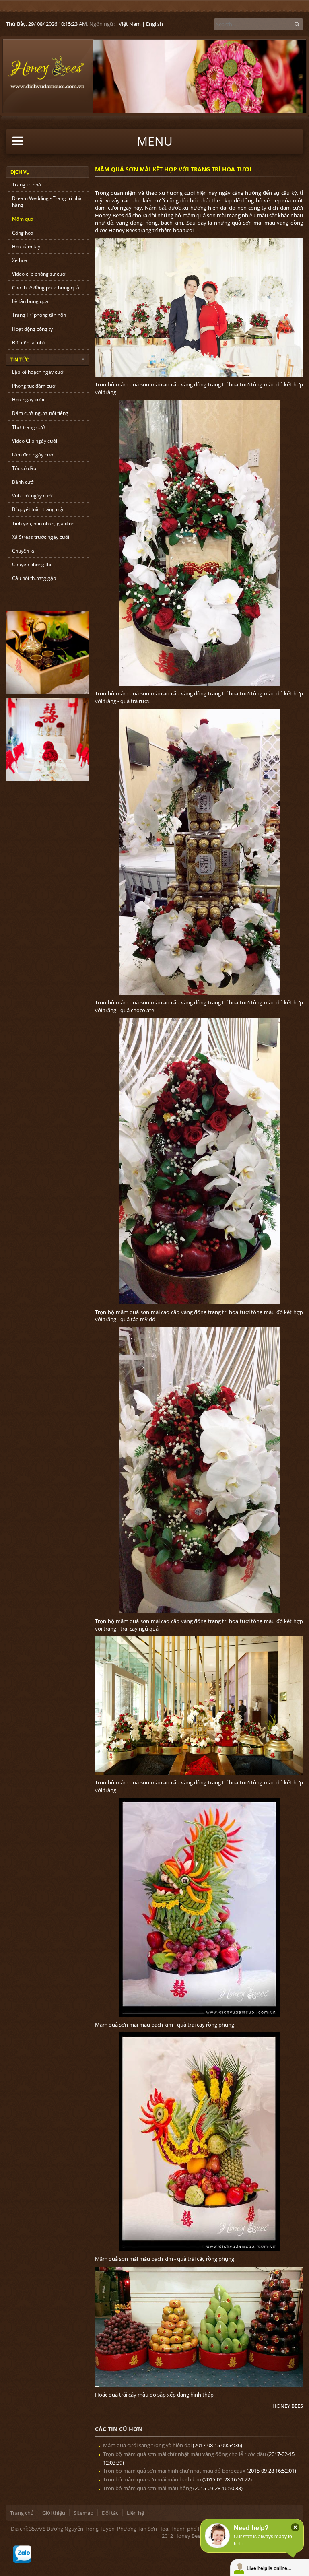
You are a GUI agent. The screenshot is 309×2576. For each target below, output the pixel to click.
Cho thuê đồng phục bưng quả (46, 288)
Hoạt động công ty (32, 329)
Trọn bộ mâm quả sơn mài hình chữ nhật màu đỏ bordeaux (174, 2471)
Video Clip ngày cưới (35, 441)
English (154, 24)
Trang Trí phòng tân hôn (39, 315)
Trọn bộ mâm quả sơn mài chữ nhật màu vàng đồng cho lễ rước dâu (184, 2454)
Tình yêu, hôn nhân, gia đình (43, 523)
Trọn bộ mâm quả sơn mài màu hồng (147, 2488)
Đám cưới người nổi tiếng (40, 413)
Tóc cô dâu (24, 468)
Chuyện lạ (23, 551)
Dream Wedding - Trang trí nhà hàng (47, 202)
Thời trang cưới (29, 427)
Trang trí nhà (27, 185)
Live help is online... (269, 2568)
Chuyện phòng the (32, 564)
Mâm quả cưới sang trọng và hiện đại (147, 2445)
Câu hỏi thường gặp (34, 578)
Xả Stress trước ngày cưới (41, 537)
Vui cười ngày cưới (32, 496)
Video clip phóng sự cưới (39, 274)
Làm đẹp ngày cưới (33, 455)
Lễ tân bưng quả (30, 301)
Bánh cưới (23, 482)
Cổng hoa (23, 233)
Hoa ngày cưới (28, 399)
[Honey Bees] (46, 72)
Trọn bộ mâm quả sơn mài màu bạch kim (152, 2479)
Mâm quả (23, 219)
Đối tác (110, 2513)
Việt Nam (130, 24)
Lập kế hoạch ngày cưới (38, 372)
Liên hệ (135, 2513)
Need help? (251, 2528)
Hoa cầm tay (26, 246)
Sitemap (83, 2513)
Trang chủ (22, 2513)
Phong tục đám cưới (34, 386)
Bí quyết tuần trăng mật (38, 509)
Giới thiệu (54, 2513)
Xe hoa (20, 260)
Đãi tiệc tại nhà (29, 343)
